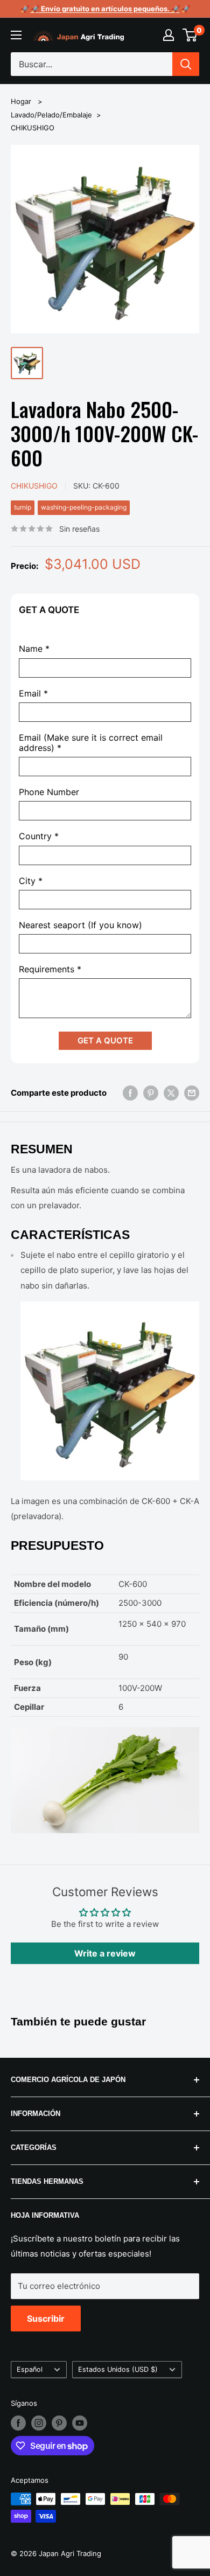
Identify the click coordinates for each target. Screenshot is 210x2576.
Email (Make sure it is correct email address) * (91, 743)
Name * (34, 649)
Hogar (21, 101)
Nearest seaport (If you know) (80, 925)
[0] (190, 35)
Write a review (105, 1953)
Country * (39, 836)
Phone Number (49, 792)
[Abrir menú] (16, 35)
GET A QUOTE (105, 1040)
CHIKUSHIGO (33, 128)
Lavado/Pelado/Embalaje (51, 115)
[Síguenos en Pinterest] (59, 2423)
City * (31, 881)
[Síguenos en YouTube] (80, 2423)
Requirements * (50, 969)
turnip (23, 507)
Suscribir (46, 2319)
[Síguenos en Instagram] (39, 2423)
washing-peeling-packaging (84, 507)
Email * (33, 694)
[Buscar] (186, 64)
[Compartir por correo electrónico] (192, 1093)
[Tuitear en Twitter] (171, 1093)
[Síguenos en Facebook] (18, 2423)
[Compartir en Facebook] (130, 1093)
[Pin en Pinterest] (151, 1093)
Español (30, 2369)
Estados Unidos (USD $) (118, 2369)
